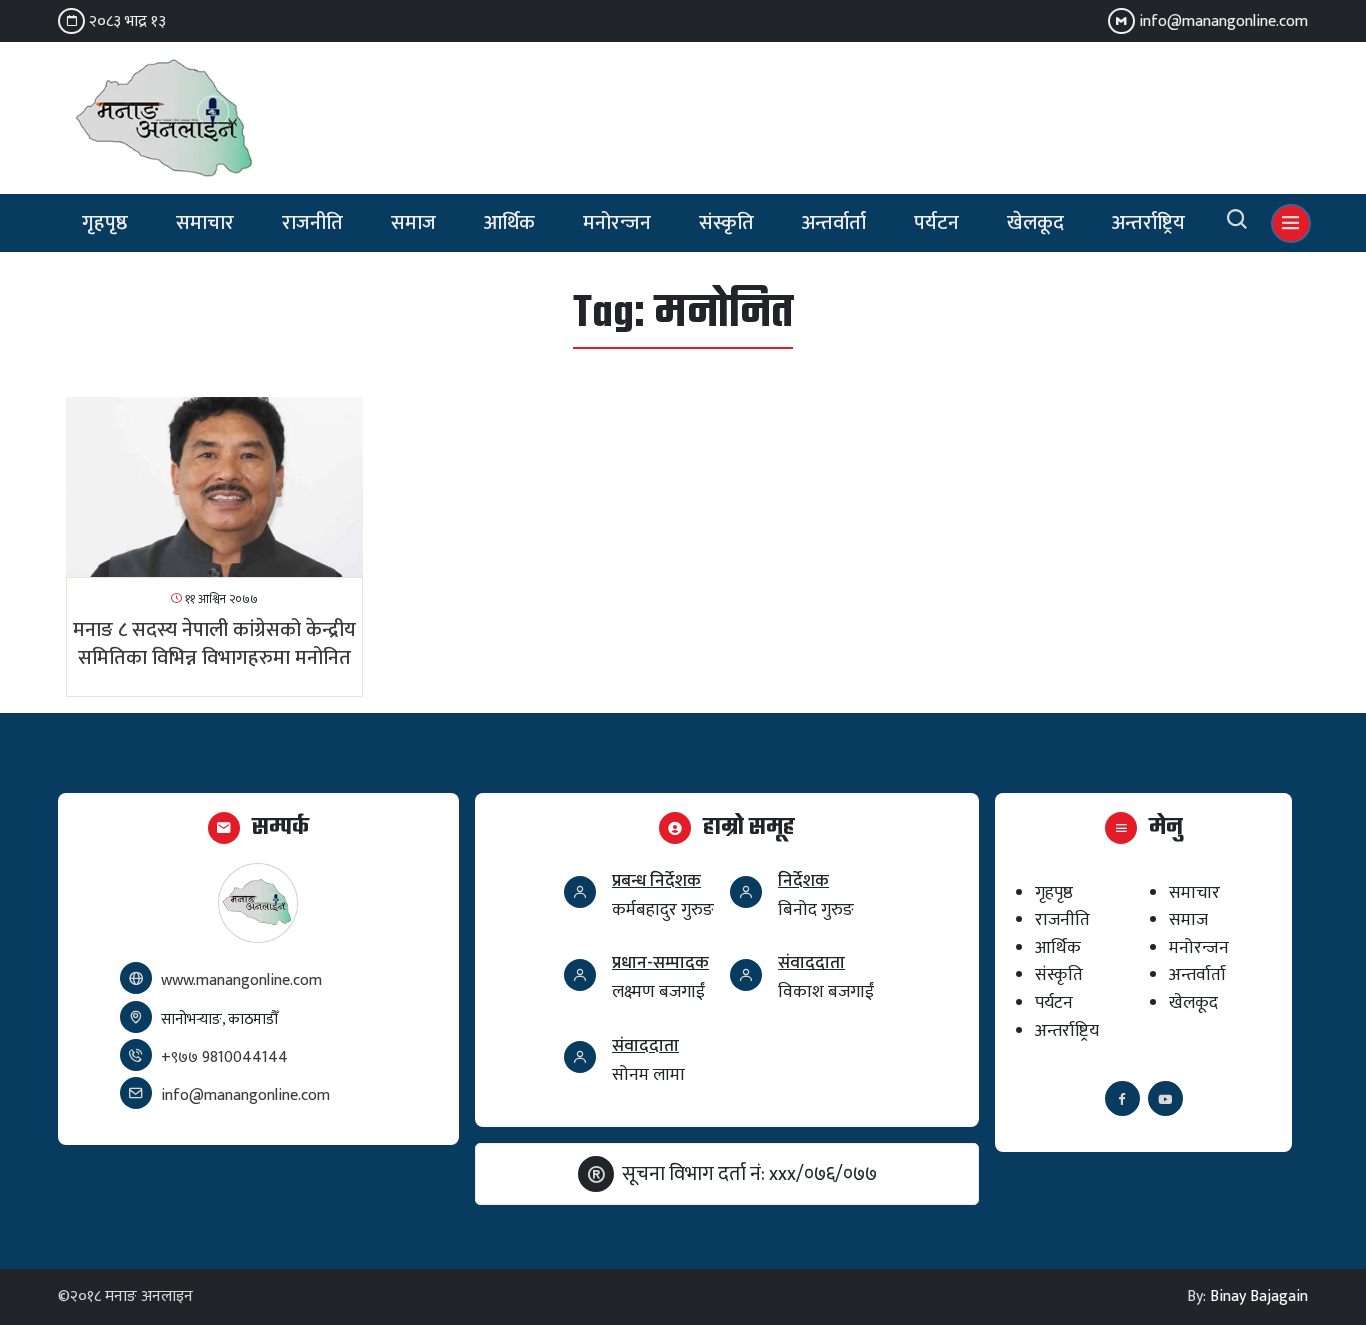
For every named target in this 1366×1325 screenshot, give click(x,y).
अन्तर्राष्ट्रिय (1148, 223)
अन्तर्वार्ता (834, 223)
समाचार (205, 223)
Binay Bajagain (1259, 1296)
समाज (413, 223)
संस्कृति (726, 223)
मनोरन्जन (617, 223)
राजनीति (312, 223)
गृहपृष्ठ (105, 223)
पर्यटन (936, 223)
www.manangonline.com (241, 980)
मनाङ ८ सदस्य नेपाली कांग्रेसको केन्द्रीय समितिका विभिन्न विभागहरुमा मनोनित (214, 644)
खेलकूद (1035, 223)
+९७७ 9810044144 (224, 1057)
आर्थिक (509, 223)
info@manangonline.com (1223, 21)
